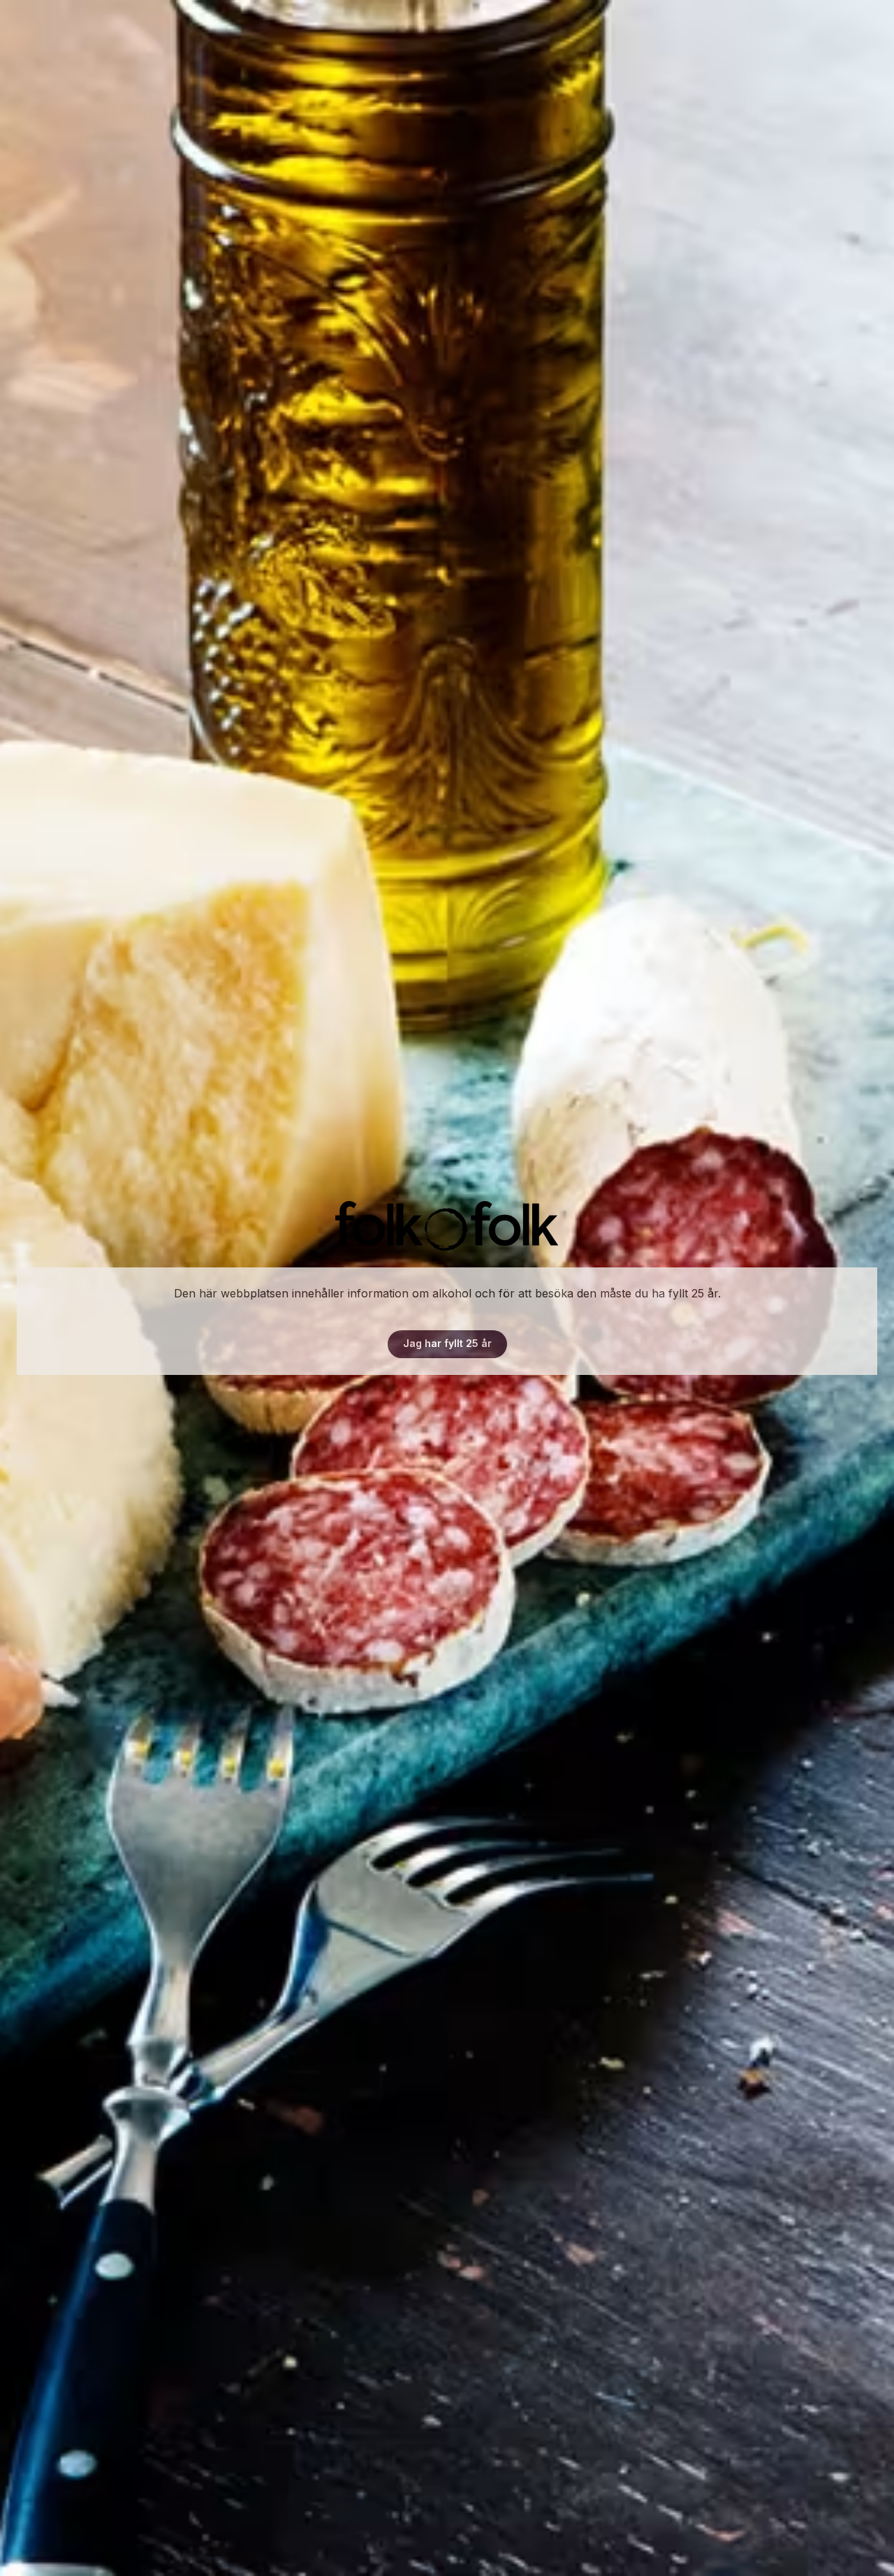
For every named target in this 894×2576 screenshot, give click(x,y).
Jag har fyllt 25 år (447, 1343)
